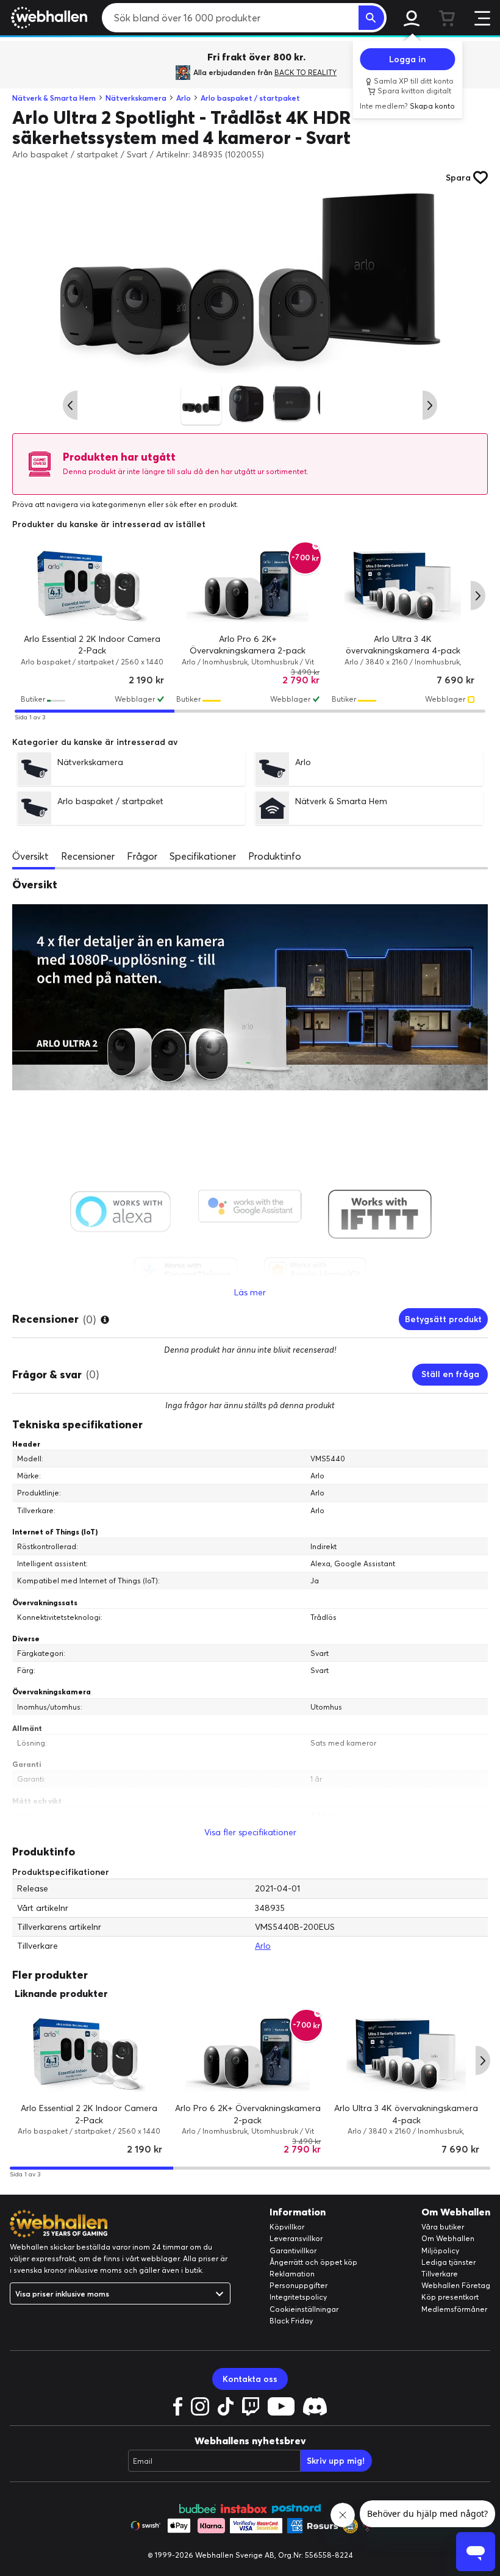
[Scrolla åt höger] (430, 405)
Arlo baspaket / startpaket (250, 98)
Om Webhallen (448, 2238)
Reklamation (292, 2274)
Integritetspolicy (298, 2297)
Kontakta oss (250, 2379)
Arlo (184, 98)
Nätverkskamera (136, 98)
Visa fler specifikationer (250, 1832)
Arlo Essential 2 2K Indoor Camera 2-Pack (89, 2114)
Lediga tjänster (448, 2262)
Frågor (142, 856)
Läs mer (250, 1292)
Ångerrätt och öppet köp (313, 2262)
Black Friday (291, 2321)
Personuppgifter (298, 2285)
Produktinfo (275, 856)
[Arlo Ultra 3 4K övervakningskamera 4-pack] (403, 587)
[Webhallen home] (47, 18)
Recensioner (88, 856)
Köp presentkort (450, 2297)
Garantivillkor (293, 2250)
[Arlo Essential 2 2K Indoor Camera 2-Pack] (92, 587)
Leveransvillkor (296, 2238)
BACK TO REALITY (305, 72)
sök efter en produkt (201, 504)
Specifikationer (203, 856)
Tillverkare (440, 2274)
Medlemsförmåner (454, 2309)
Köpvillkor (287, 2227)
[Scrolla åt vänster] (70, 405)
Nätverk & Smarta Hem (54, 98)
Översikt (30, 856)
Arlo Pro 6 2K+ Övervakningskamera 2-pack (248, 2114)
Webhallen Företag (456, 2285)
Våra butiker (443, 2227)
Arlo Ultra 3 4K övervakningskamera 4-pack (406, 2114)
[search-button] (371, 18)
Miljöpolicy (440, 2250)
